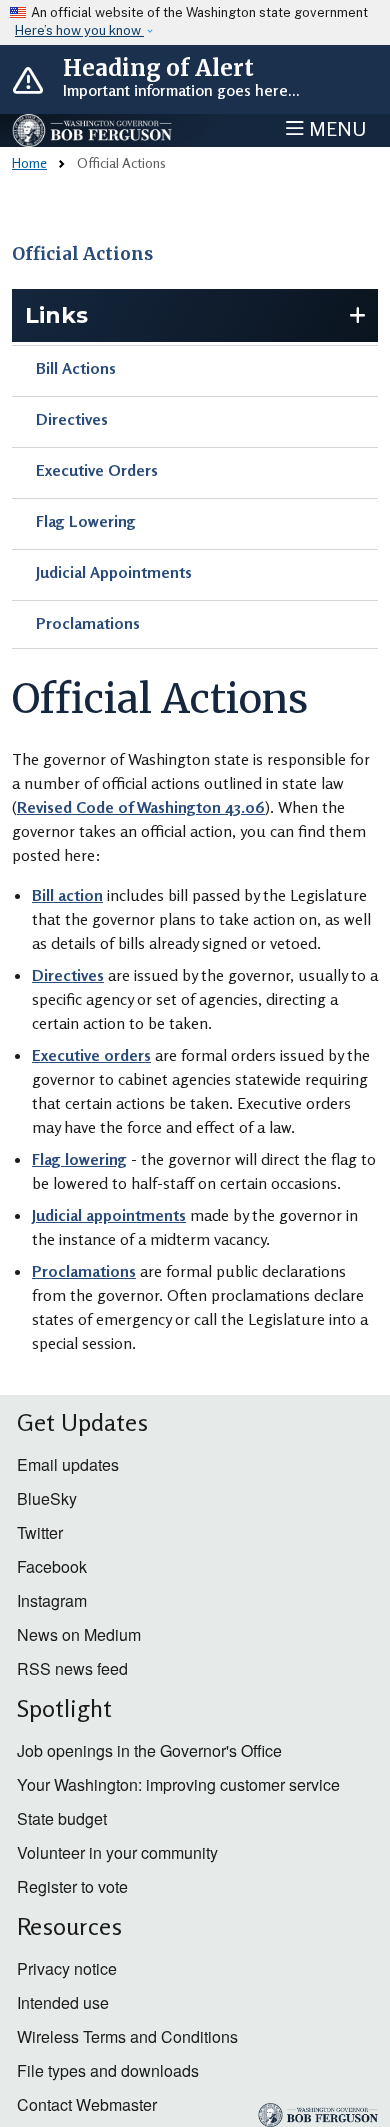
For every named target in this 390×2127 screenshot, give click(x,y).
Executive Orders (97, 470)
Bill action (67, 895)
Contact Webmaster (87, 2104)
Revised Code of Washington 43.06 (141, 807)
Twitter (40, 1532)
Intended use (63, 2002)
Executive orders (91, 1055)
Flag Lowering (86, 521)
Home (29, 162)
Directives (72, 419)
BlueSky (47, 1498)
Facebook (52, 1566)
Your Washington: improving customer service (178, 1784)
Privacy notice (67, 1968)
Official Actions (82, 254)
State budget (62, 1818)
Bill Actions (76, 368)
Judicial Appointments (114, 572)
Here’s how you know (79, 30)
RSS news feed (72, 1668)
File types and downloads (108, 2070)
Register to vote (72, 1886)
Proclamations (88, 623)
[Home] (93, 130)
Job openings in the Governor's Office (149, 1750)
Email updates (68, 1464)
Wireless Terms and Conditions (127, 2036)
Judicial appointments (109, 1215)
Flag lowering (79, 1159)
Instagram (52, 1600)
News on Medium (79, 1634)
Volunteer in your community (117, 1852)
